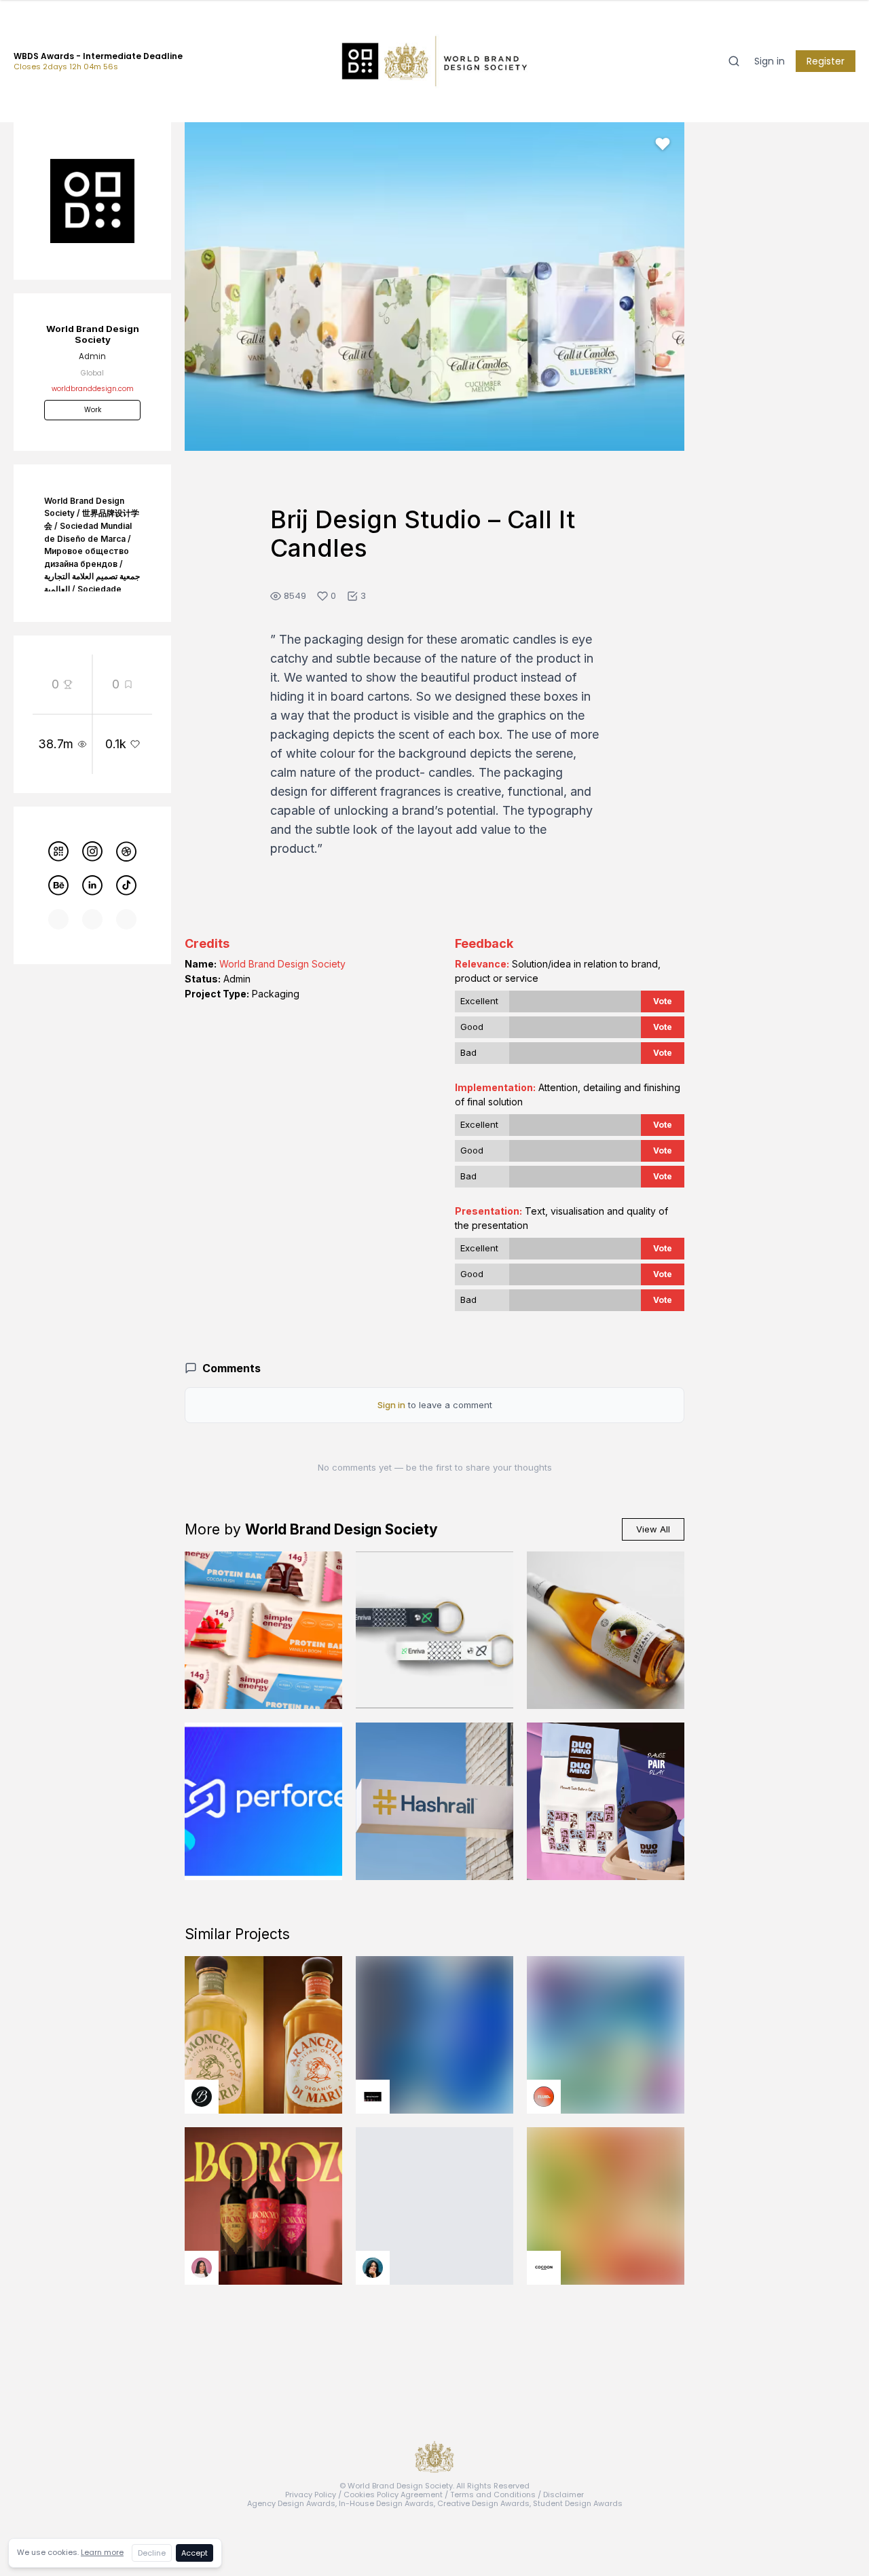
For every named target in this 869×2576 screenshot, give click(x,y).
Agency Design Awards (291, 2503)
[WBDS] (58, 851)
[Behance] (58, 885)
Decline (152, 2553)
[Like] (663, 144)
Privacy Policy (311, 2495)
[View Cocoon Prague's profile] (544, 2268)
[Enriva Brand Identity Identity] (434, 1630)
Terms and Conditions (493, 2495)
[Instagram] (92, 851)
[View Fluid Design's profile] (544, 2097)
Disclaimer (563, 2495)
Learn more (102, 2552)
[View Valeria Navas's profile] (202, 2268)
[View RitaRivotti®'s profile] (373, 2097)
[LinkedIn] (92, 885)
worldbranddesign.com (93, 389)
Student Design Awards (578, 2503)
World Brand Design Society (282, 964)
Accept (195, 2553)
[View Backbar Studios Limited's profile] (202, 2097)
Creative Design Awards (483, 2503)
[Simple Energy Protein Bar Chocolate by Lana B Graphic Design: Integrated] (263, 1630)
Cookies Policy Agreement (393, 2495)
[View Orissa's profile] (373, 2268)
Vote (663, 1001)
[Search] (734, 61)
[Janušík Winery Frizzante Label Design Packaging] (606, 1630)
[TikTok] (126, 885)
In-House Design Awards (386, 2503)
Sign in (770, 61)
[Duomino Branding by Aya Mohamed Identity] (606, 1801)
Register (826, 61)
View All (653, 1529)
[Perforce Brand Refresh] (263, 1801)
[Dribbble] (126, 851)
